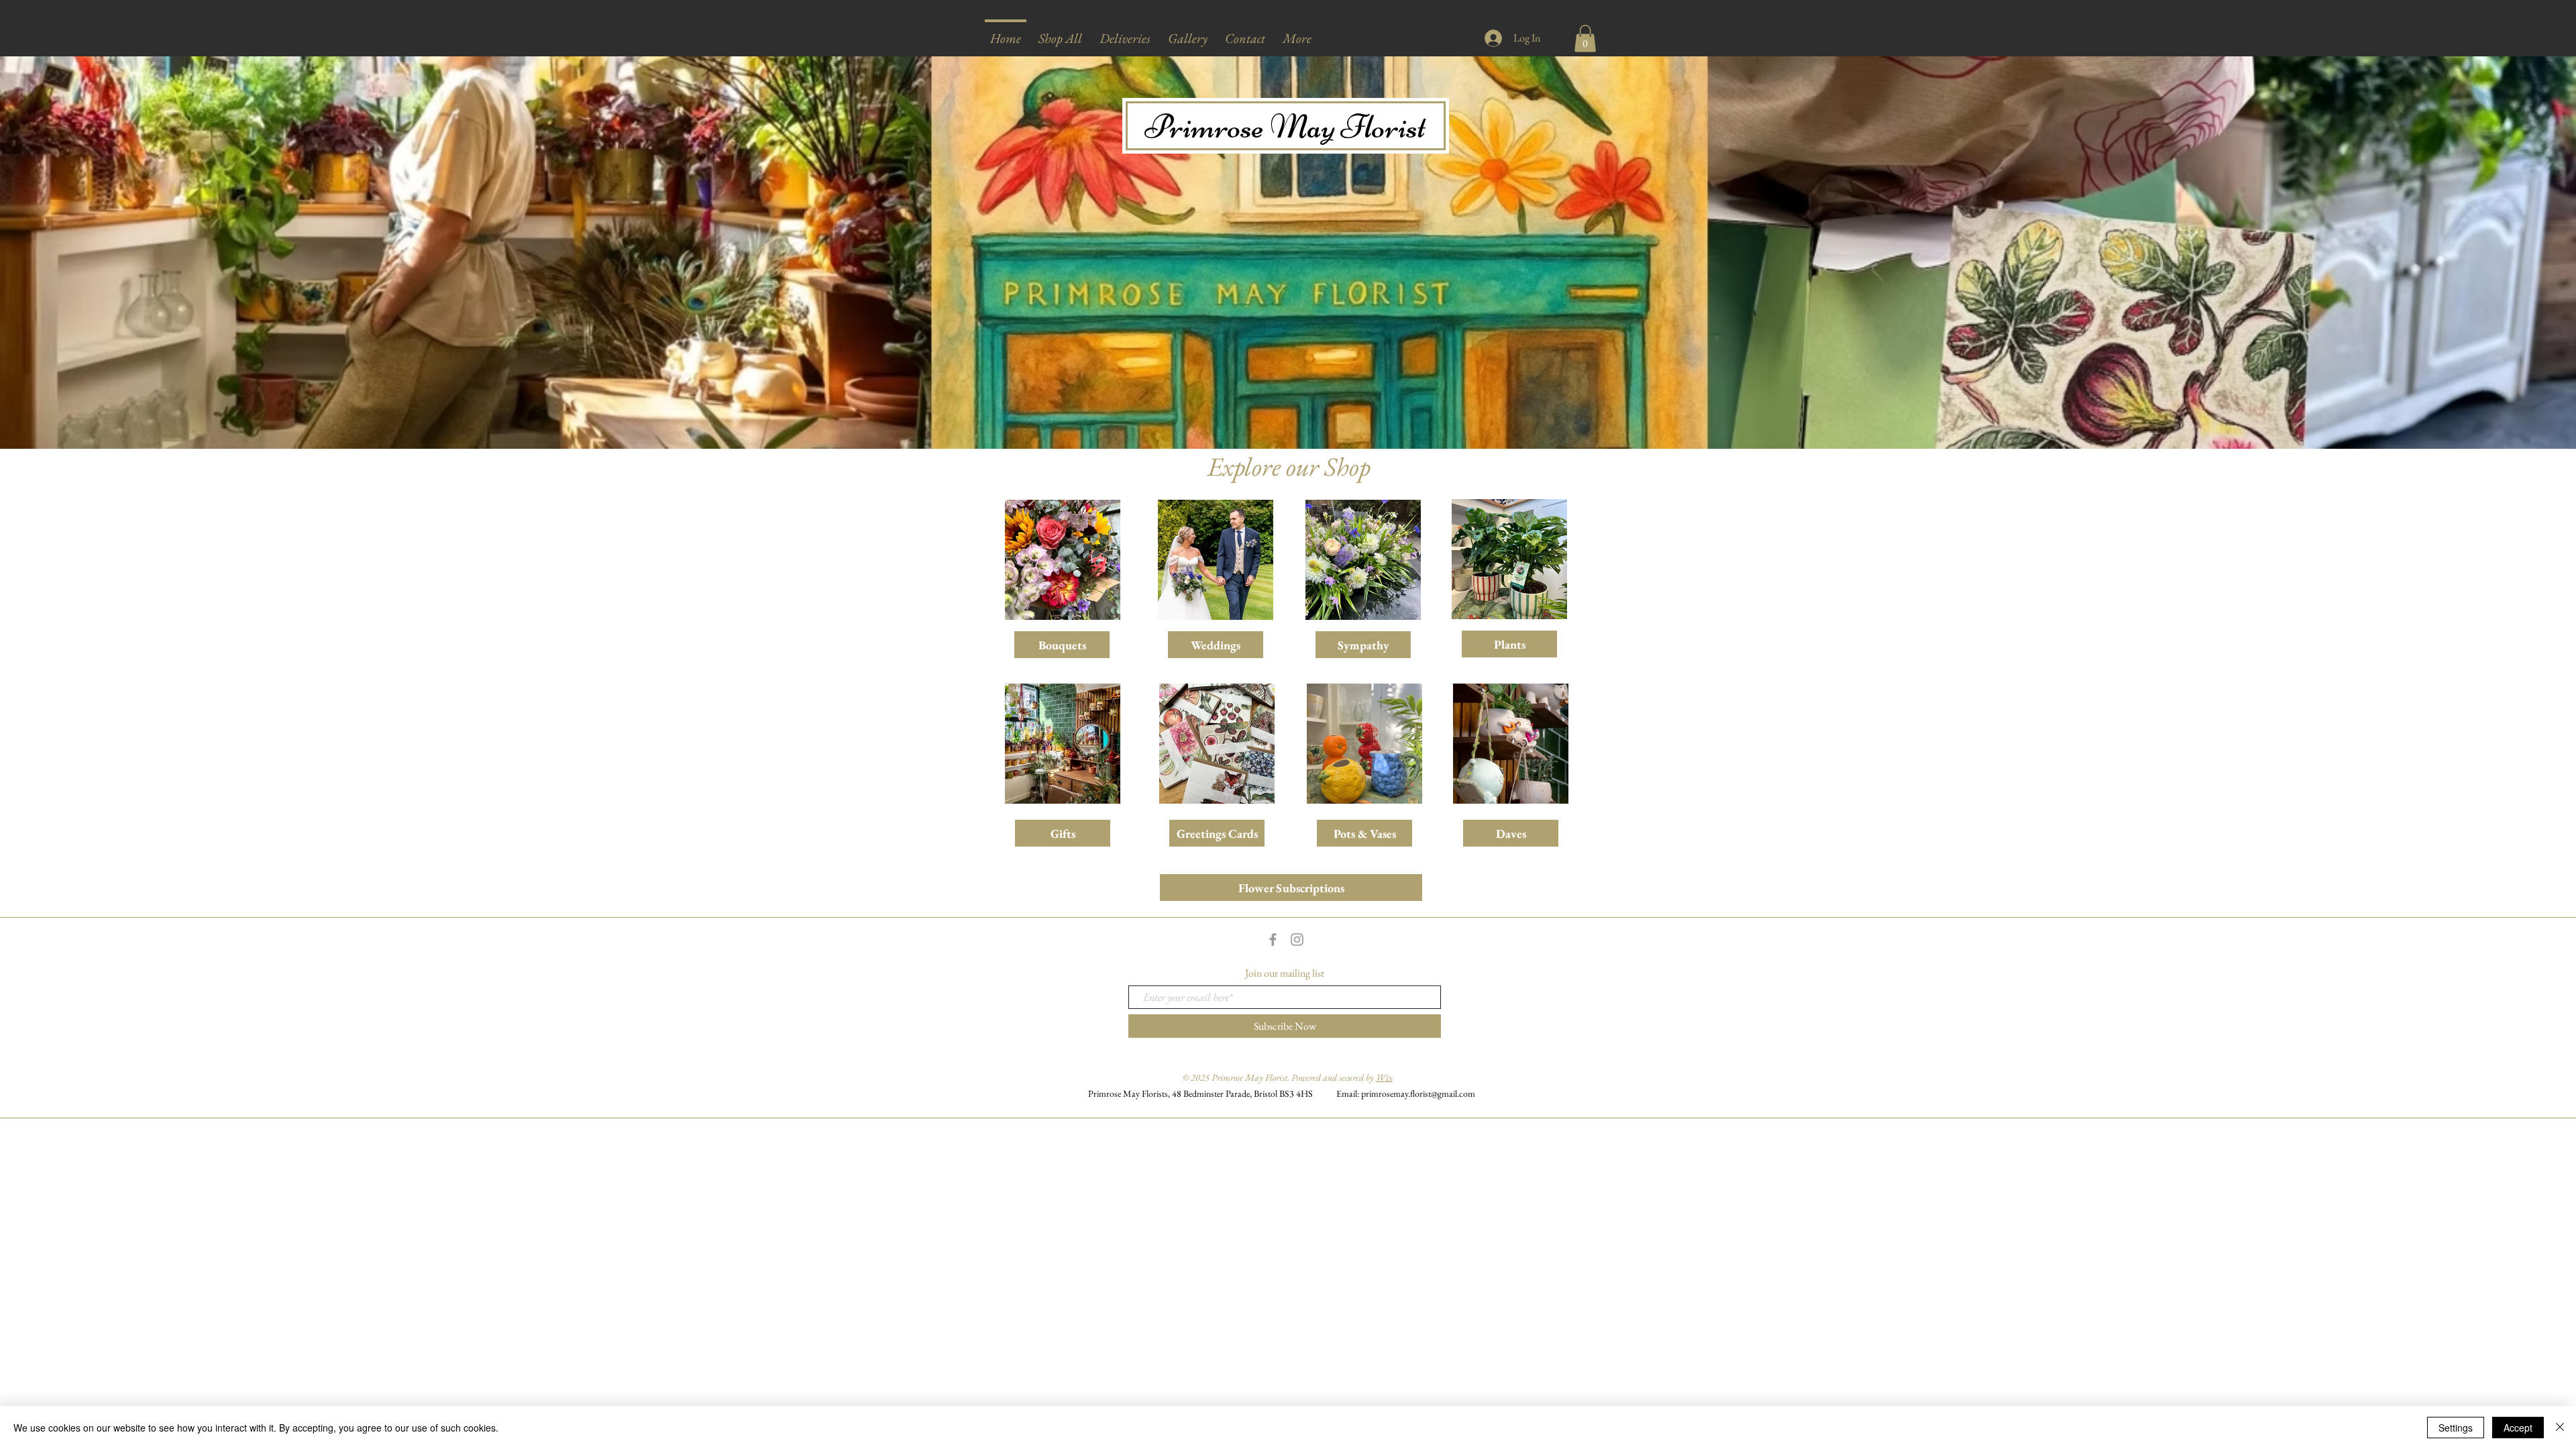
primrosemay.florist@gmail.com (1418, 1093)
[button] (1060, 33)
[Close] (2560, 1428)
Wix (1384, 1077)
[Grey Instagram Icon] (1297, 940)
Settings (2456, 1428)
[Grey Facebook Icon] (1273, 940)
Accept (2518, 1428)
